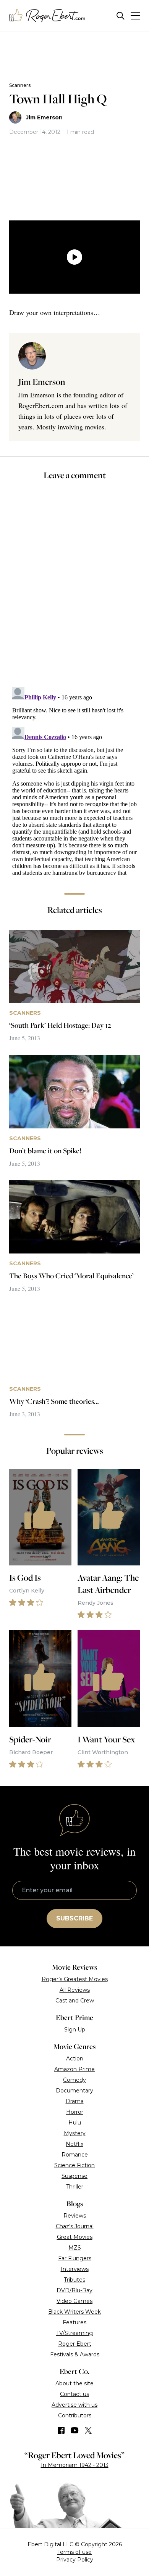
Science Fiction (74, 2165)
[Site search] (121, 16)
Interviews (75, 2269)
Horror (75, 2112)
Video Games (74, 2301)
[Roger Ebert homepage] (47, 16)
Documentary (74, 2091)
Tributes (74, 2280)
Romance (75, 2155)
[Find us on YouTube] (75, 2430)
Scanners (20, 85)
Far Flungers (75, 2258)
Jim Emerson (44, 117)
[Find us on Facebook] (61, 2430)
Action (75, 2059)
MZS (75, 2248)
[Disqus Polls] (74, 589)
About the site (74, 2383)
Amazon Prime (74, 2069)
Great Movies (75, 2237)
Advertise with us (74, 2405)
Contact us (74, 2394)
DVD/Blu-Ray (74, 2290)
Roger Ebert (75, 2344)
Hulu (75, 2123)
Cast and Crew (75, 2001)
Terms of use (74, 2552)
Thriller (75, 2187)
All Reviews (75, 1990)
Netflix (74, 2144)
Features (74, 2322)
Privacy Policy (75, 2560)
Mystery (75, 2133)
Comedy (74, 2080)
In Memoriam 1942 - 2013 (75, 2465)
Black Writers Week (74, 2312)
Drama (75, 2101)
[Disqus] (74, 779)
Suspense (74, 2176)
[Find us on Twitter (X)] (88, 2430)
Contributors (75, 2415)
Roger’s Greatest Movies (75, 1979)
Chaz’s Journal (75, 2226)
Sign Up (75, 2030)
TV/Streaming (74, 2333)
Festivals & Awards (75, 2354)
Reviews (75, 2216)
